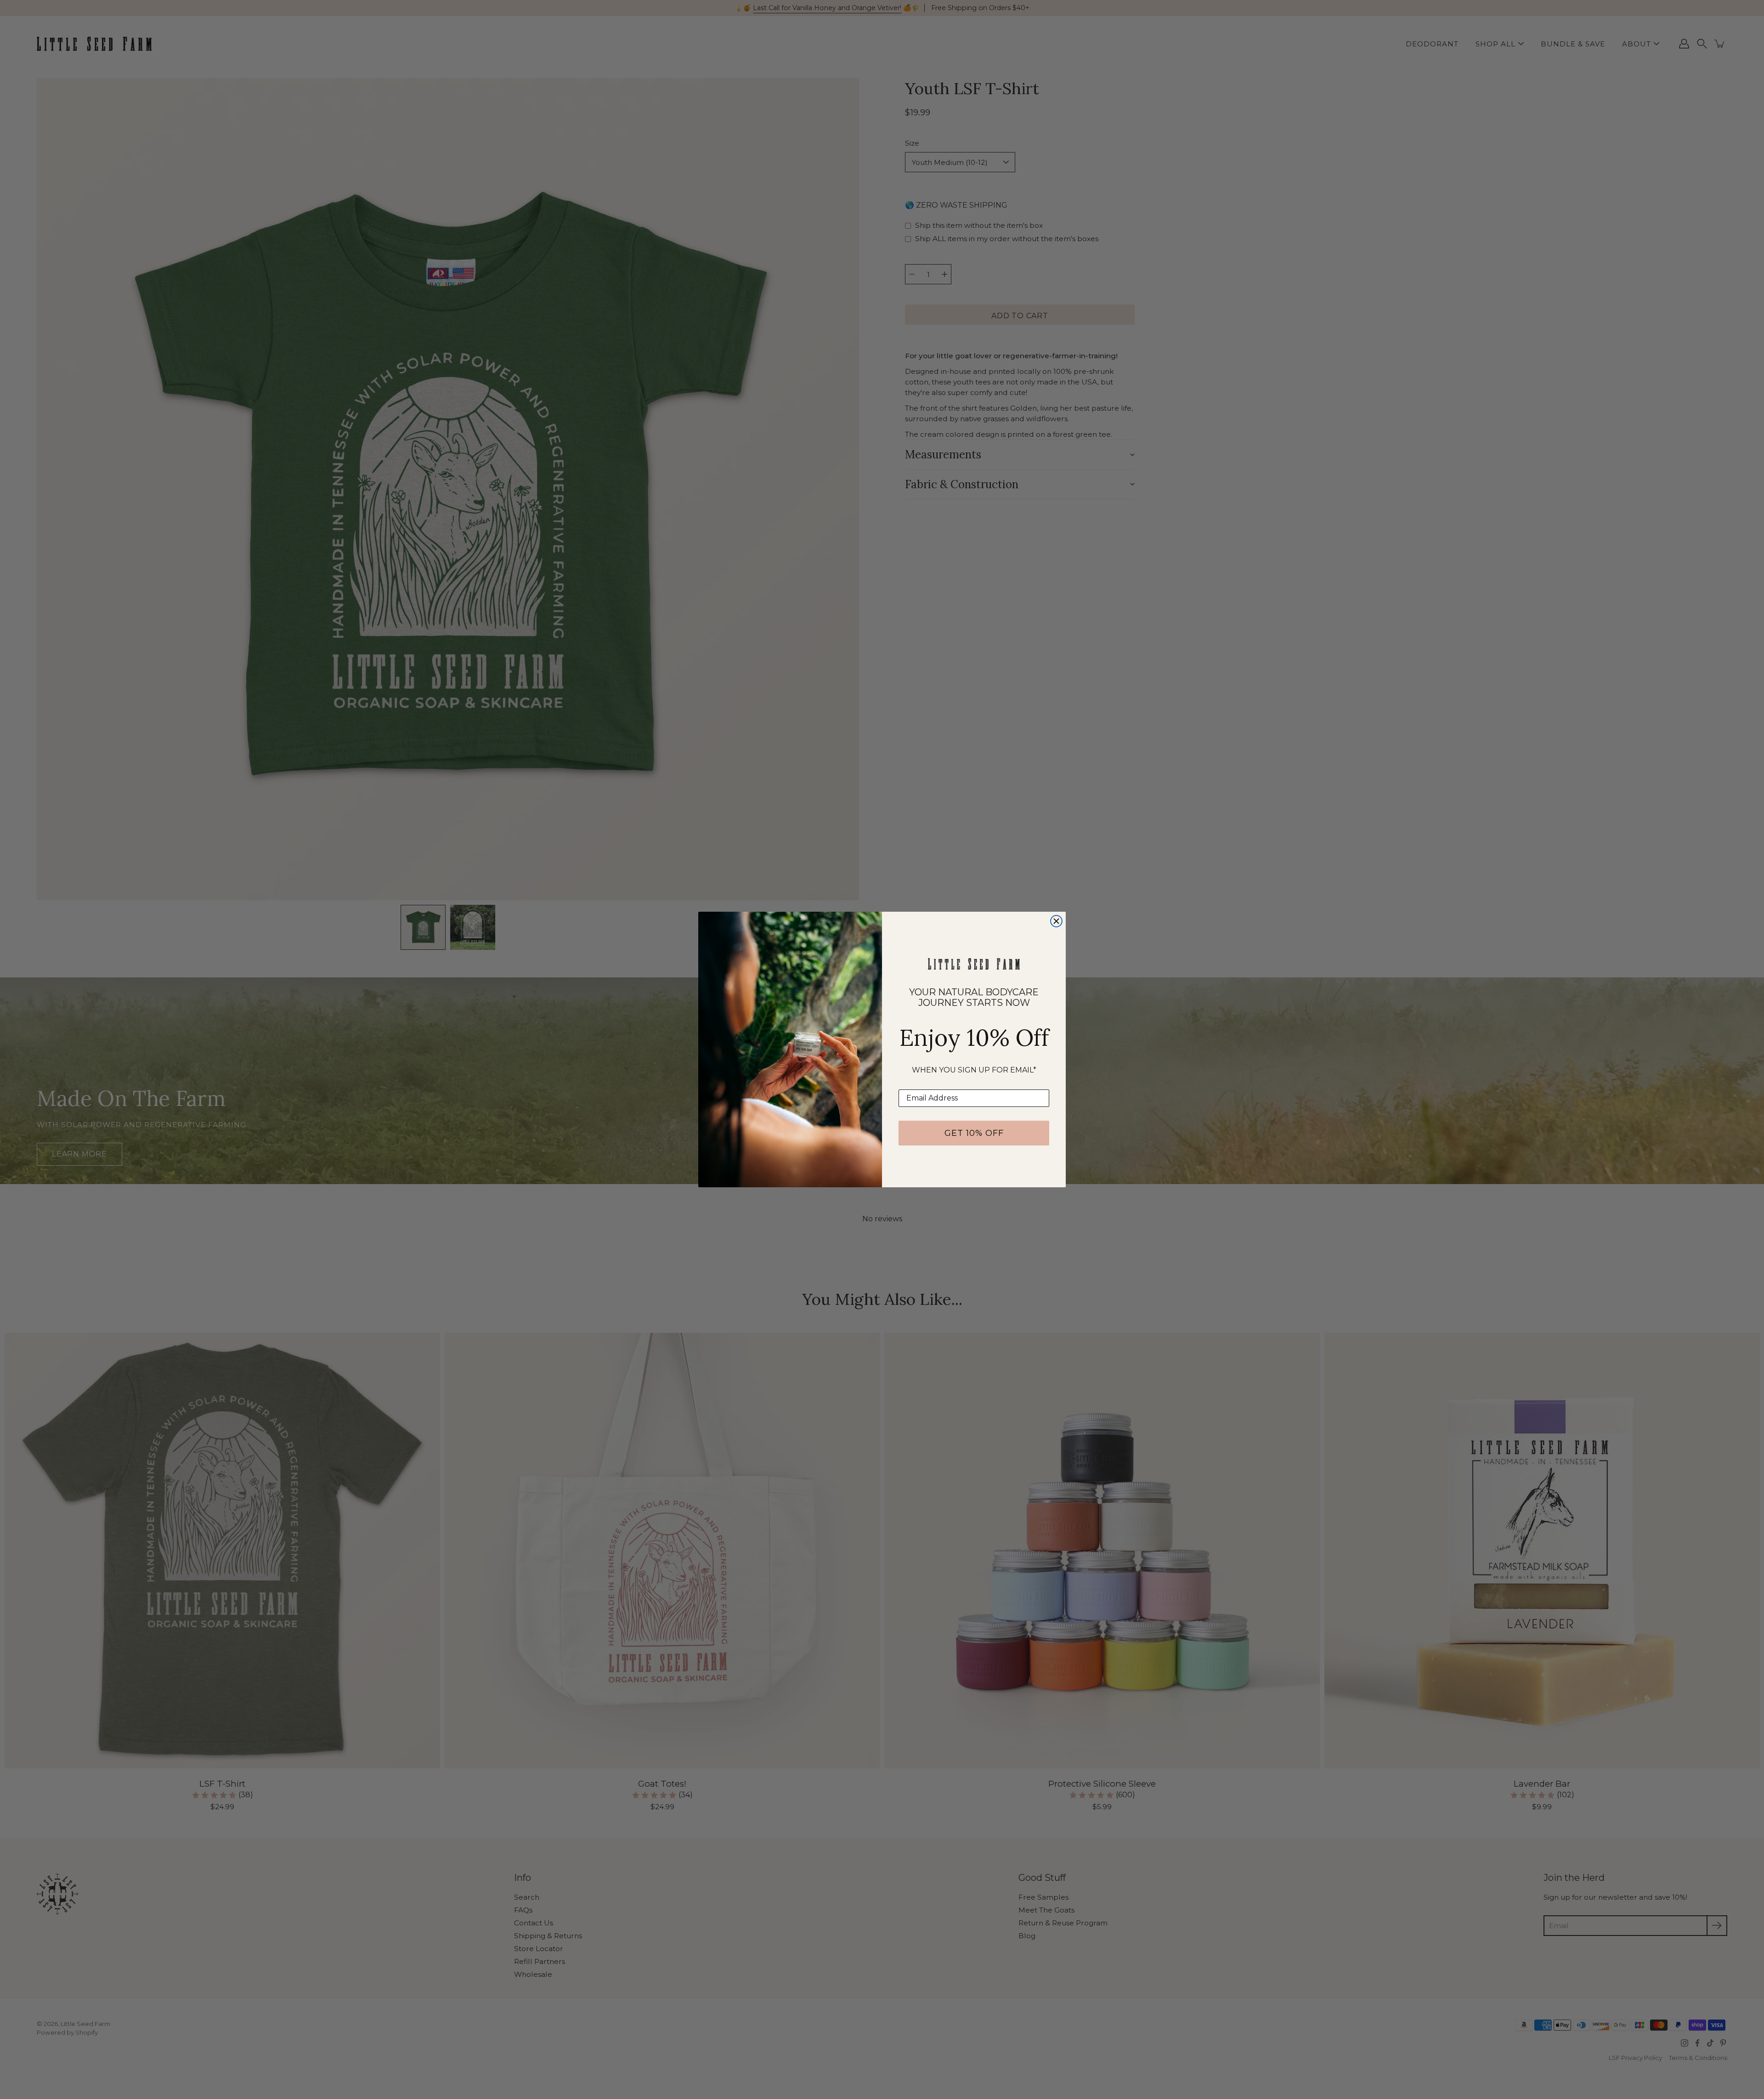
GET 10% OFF (974, 1133)
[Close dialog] (1056, 921)
